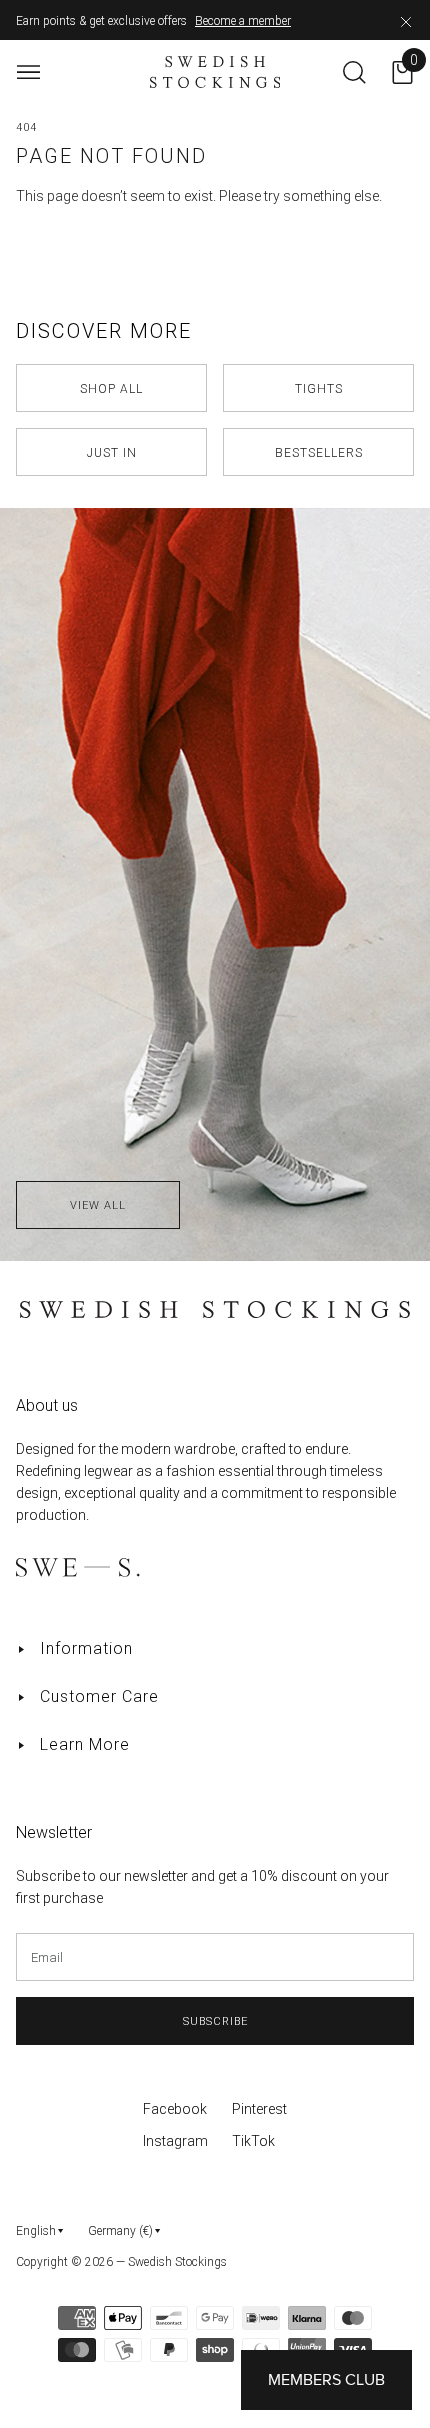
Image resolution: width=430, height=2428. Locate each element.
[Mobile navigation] (28, 72)
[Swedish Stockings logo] (215, 72)
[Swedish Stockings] (215, 570)
